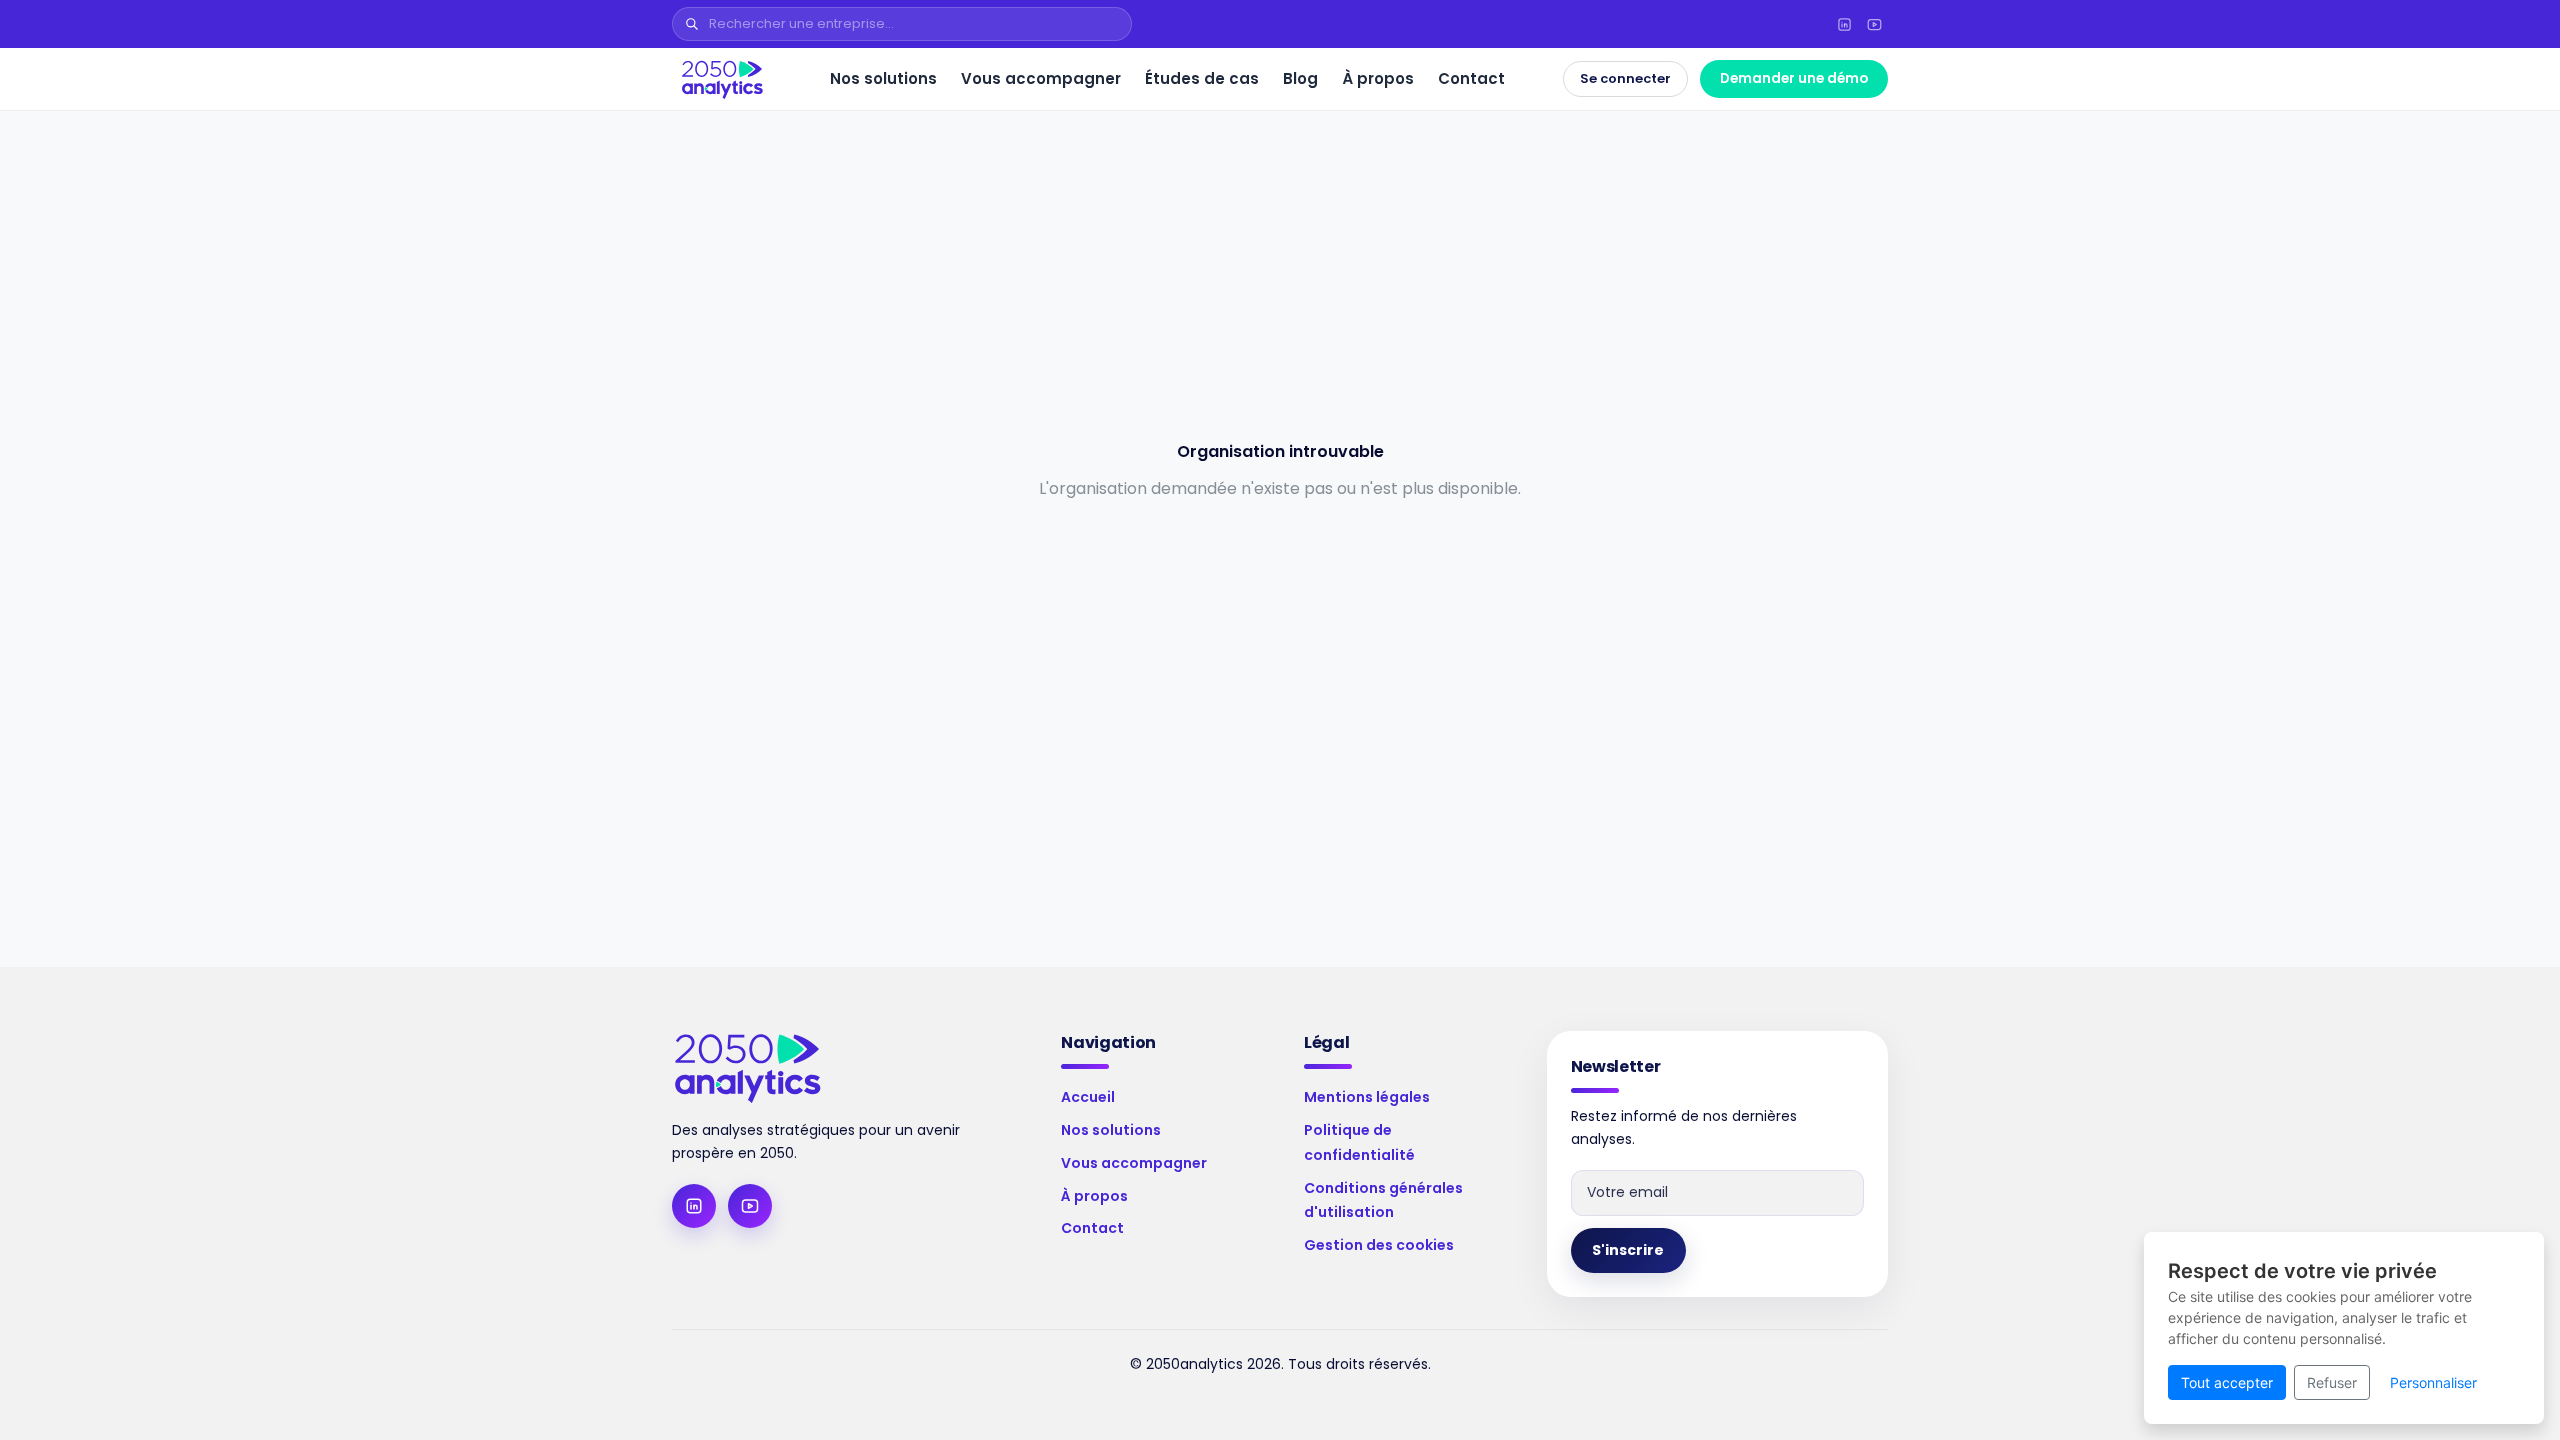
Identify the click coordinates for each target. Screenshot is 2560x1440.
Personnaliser (2433, 1382)
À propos (1378, 78)
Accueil (1088, 1097)
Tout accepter (2227, 1382)
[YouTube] (1874, 24)
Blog (1300, 78)
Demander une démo (1794, 78)
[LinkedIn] (1844, 24)
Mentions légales (1367, 1097)
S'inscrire (1628, 1250)
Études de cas (1202, 78)
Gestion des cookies (1379, 1245)
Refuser (2332, 1382)
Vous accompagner (1041, 78)
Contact (1471, 78)
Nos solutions (883, 78)
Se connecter (1625, 78)
